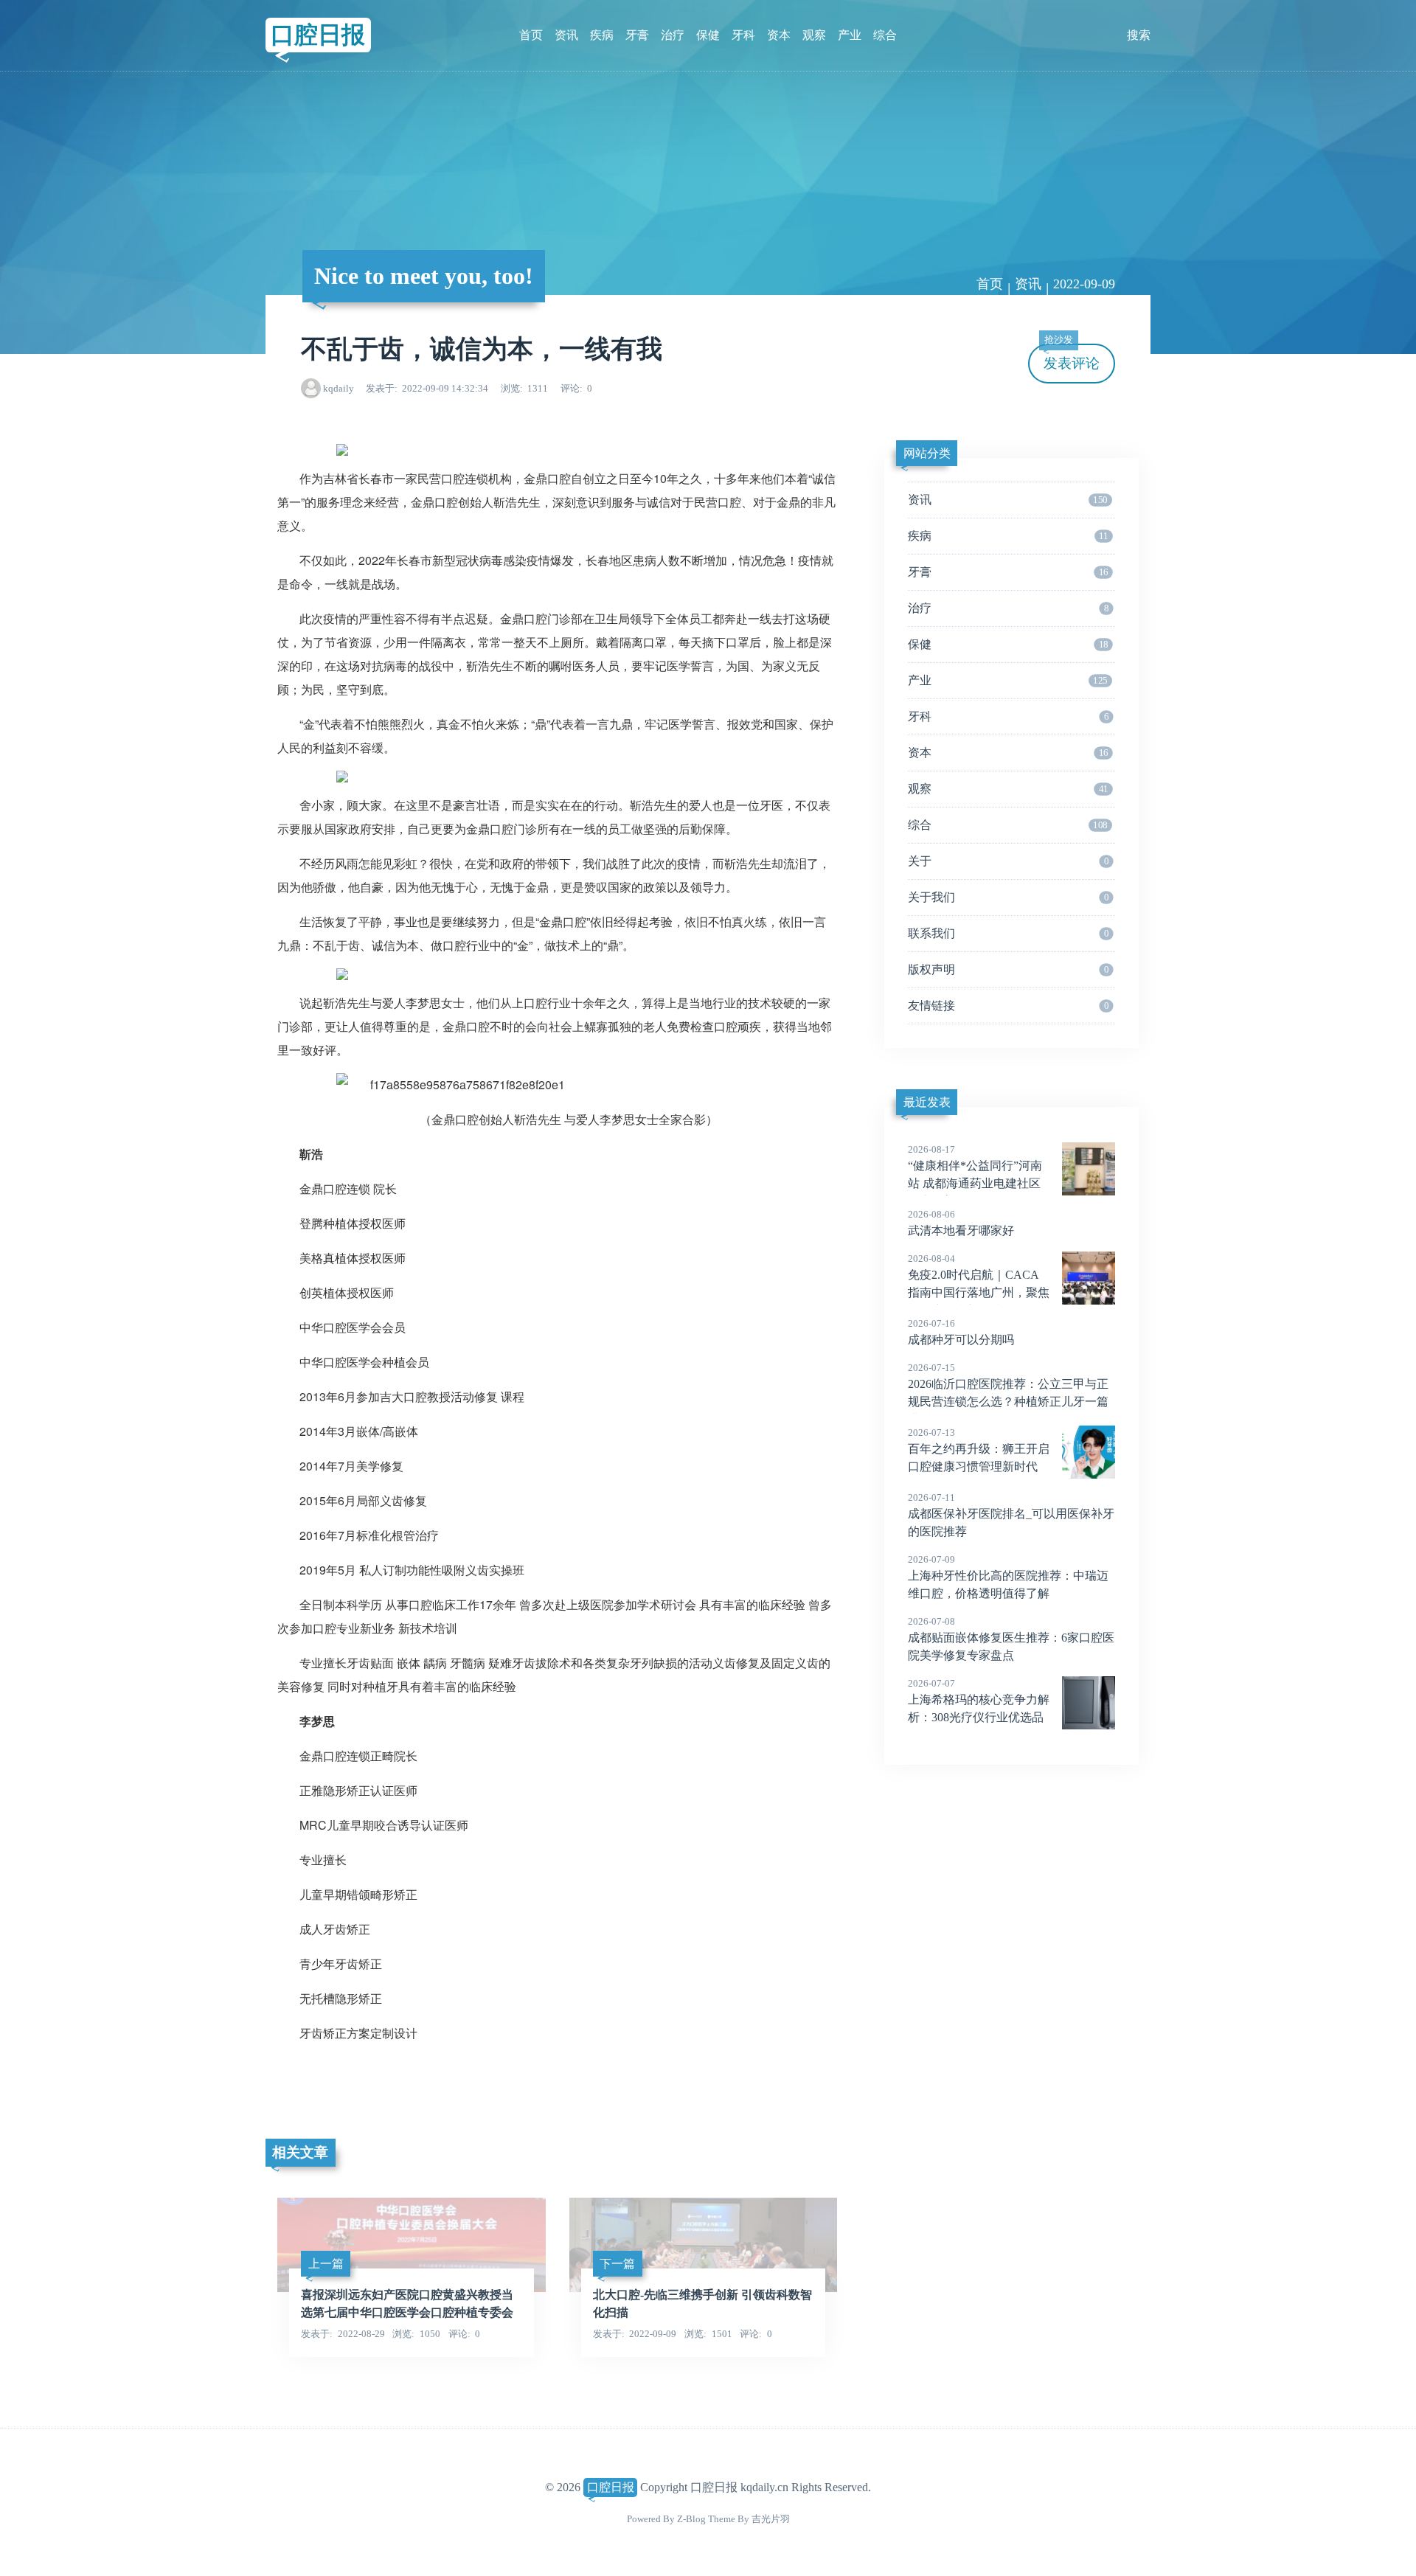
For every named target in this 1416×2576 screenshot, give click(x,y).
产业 (850, 35)
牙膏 (637, 35)
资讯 (566, 35)
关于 (1008, 861)
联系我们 (1008, 933)
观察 (814, 35)
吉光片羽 (771, 2519)
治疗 (673, 35)
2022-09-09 (1084, 284)
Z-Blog (691, 2519)
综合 (885, 35)
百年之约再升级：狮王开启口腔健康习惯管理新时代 (979, 1450)
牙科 (743, 35)
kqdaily (339, 388)
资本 (779, 35)
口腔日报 (318, 35)
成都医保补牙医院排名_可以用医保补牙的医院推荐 (1011, 1515)
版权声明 (1008, 969)
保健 (708, 35)
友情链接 (1008, 1006)
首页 (531, 35)
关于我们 (1008, 897)
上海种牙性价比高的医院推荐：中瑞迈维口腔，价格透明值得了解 (1008, 1577)
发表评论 (1072, 357)
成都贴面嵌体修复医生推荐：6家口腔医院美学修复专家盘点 (1011, 1639)
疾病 (602, 35)
